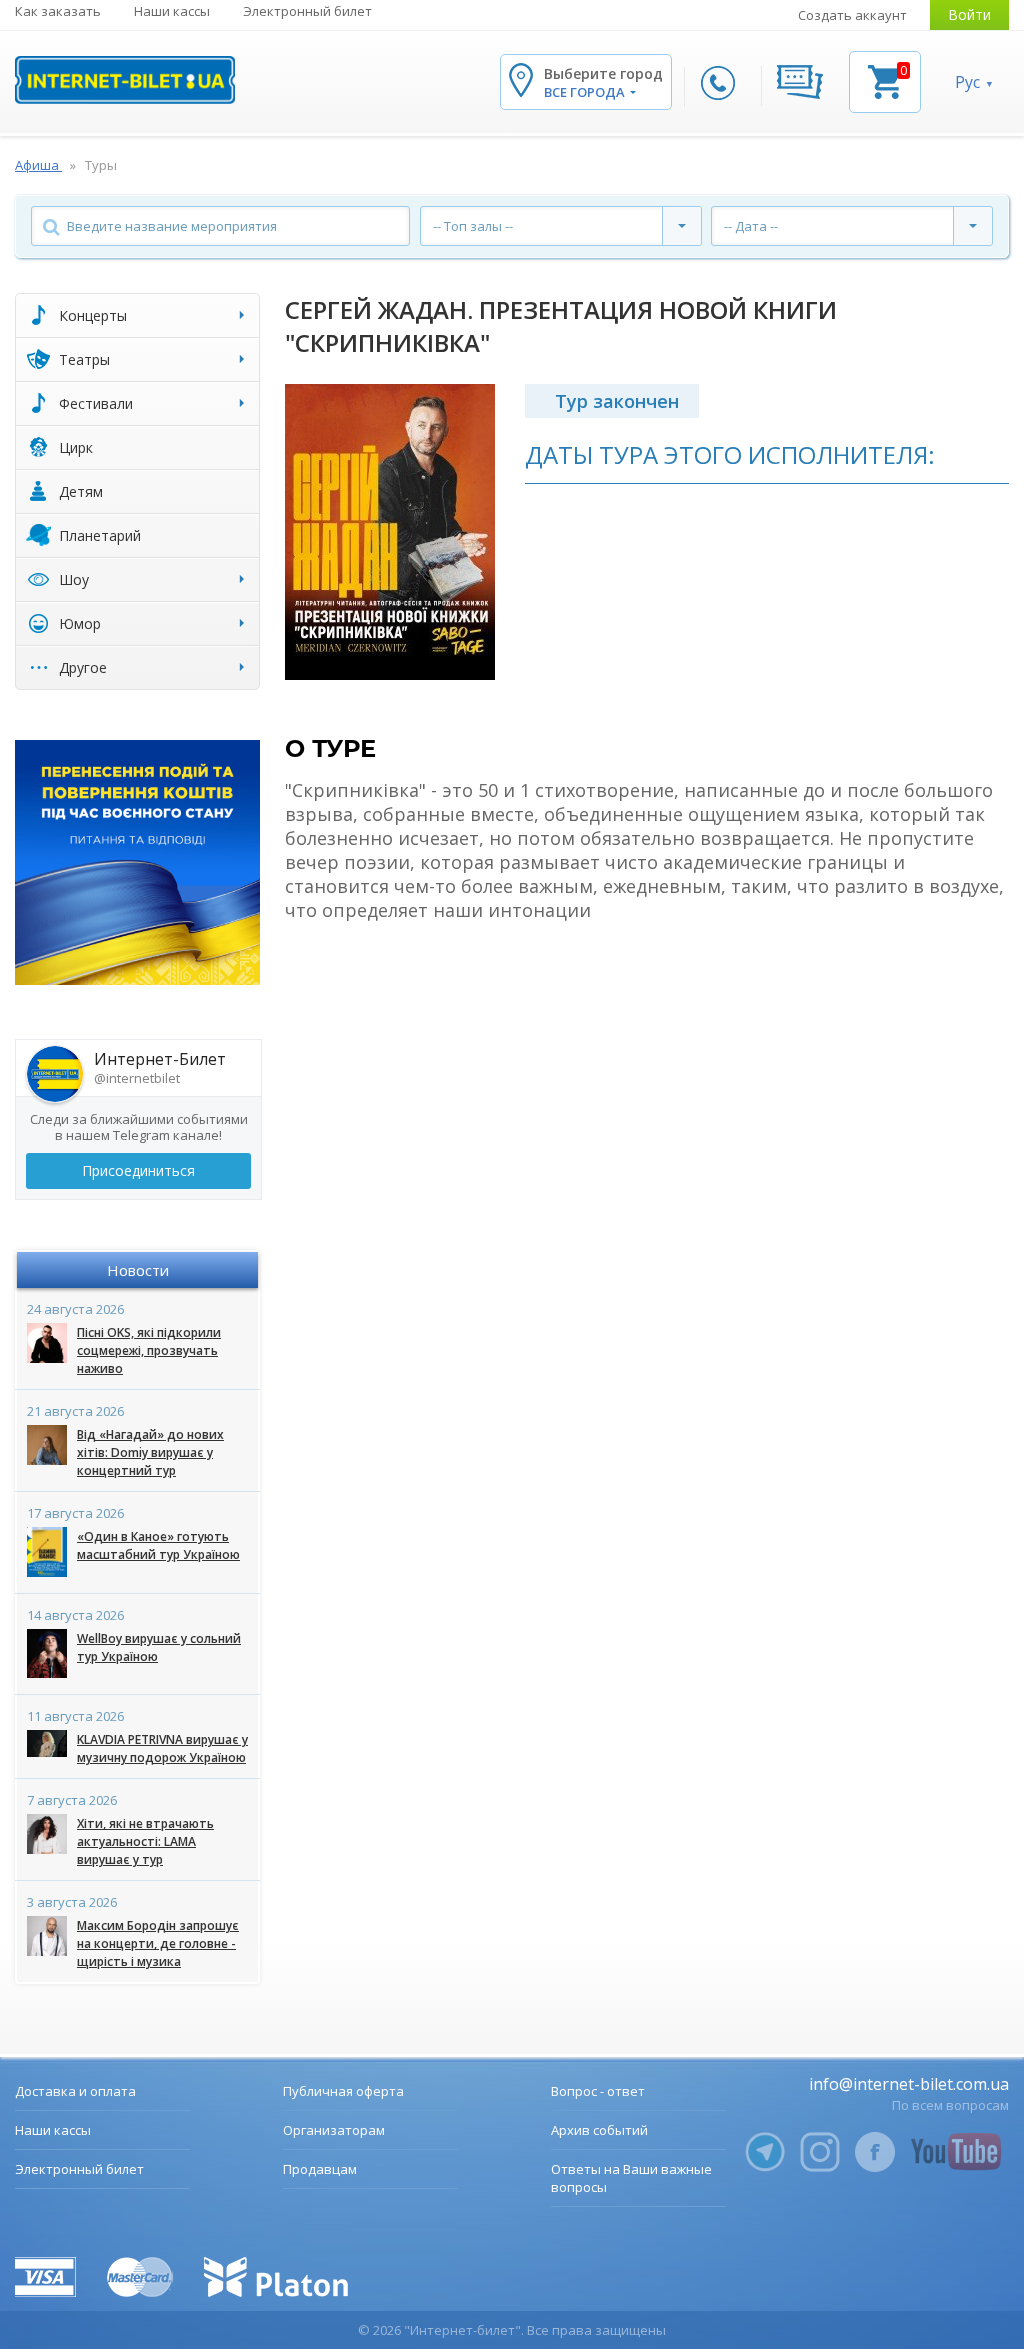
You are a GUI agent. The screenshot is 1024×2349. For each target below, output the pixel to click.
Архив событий (599, 2130)
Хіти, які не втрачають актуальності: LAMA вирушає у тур (145, 1841)
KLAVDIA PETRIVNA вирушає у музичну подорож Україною (162, 1748)
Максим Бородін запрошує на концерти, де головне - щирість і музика (158, 1943)
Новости (138, 1270)
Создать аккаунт (852, 15)
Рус (967, 82)
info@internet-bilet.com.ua (909, 2084)
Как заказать (58, 11)
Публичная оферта (343, 2091)
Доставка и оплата (75, 2091)
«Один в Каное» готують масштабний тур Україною (158, 1545)
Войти (969, 14)
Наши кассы (172, 11)
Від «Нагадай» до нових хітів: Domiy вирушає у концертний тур (150, 1452)
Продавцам (320, 2169)
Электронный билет (307, 11)
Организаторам (334, 2130)
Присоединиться (138, 1170)
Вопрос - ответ (598, 2091)
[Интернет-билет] (125, 80)
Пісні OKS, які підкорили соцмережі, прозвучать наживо (149, 1350)
